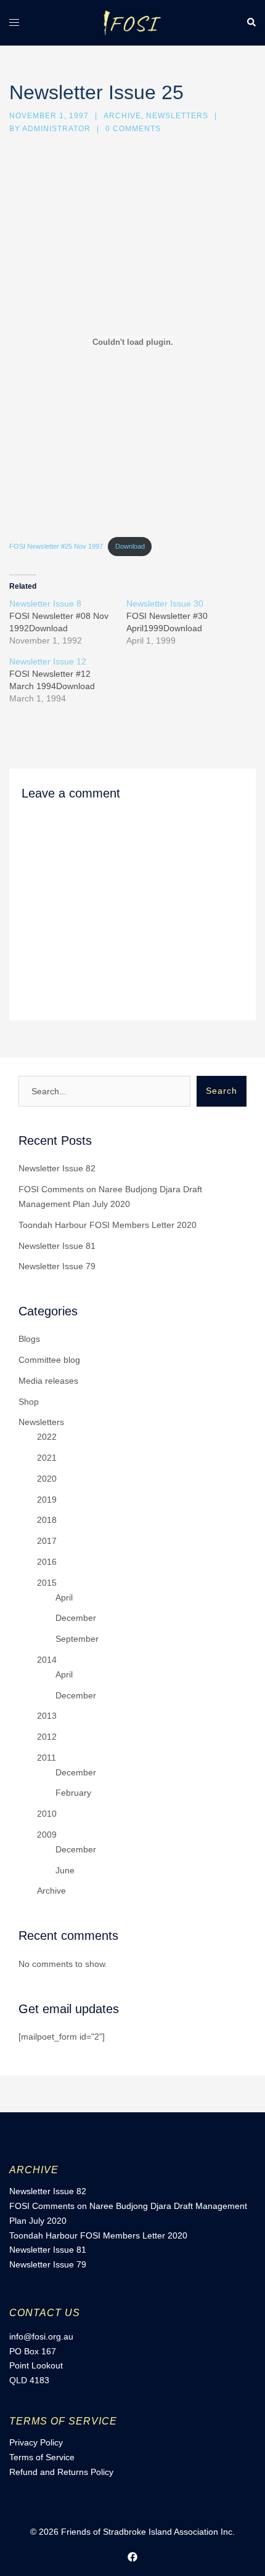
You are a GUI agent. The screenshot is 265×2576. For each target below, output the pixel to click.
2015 (47, 1583)
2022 (47, 1437)
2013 (47, 1716)
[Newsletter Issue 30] (185, 622)
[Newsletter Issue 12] (68, 680)
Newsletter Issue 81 (57, 1246)
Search (222, 1091)
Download (130, 546)
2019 (47, 1500)
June (65, 1870)
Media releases (48, 1381)
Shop (29, 1402)
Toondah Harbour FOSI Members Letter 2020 (108, 1225)
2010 (47, 1814)
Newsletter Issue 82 (57, 1168)
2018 (47, 1520)
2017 (47, 1541)
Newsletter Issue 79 (57, 1266)
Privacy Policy (36, 2442)
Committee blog (49, 1360)
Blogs (29, 1339)
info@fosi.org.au (41, 2336)
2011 (47, 1758)
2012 (47, 1737)
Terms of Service (42, 2457)
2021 (47, 1458)
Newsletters (177, 116)
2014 (47, 1660)
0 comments (133, 129)
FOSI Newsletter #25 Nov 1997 (56, 546)
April (64, 1597)
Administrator (56, 129)
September (77, 1639)
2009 (47, 1835)
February (73, 1793)
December (76, 1618)
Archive (122, 116)
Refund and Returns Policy (61, 2472)
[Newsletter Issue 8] (68, 622)
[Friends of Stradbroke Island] (132, 22)
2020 (47, 1479)
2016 (47, 1562)
